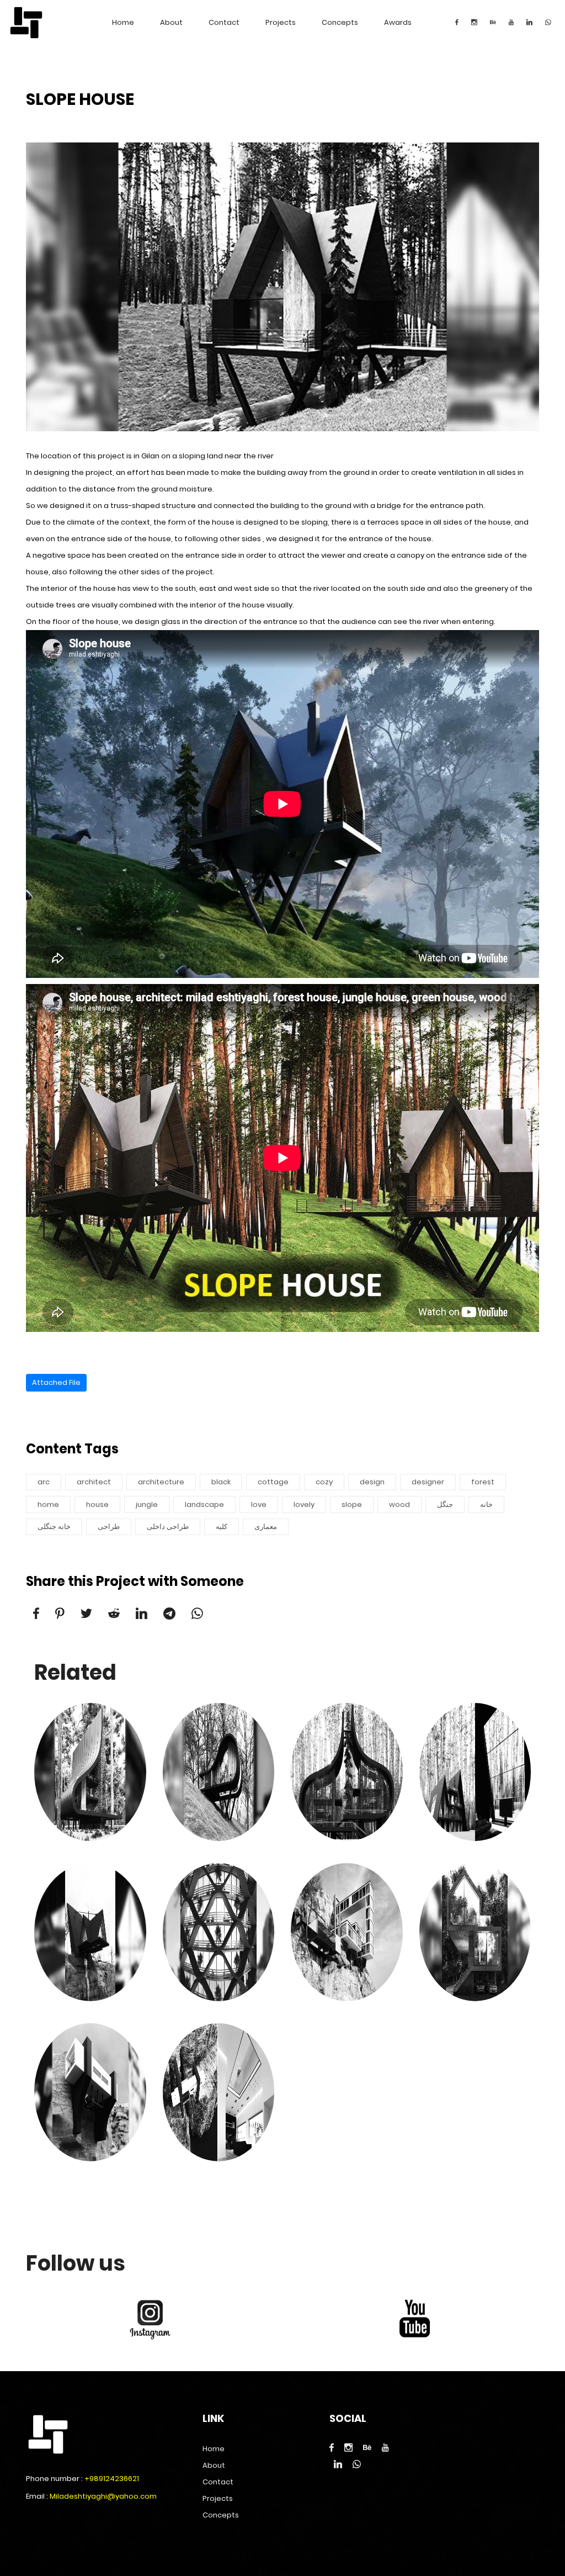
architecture (161, 1482)
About (171, 22)
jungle (147, 1504)
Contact (224, 22)
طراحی (109, 1527)
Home (123, 22)
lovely (304, 1504)
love (259, 1504)
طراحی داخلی (168, 1527)
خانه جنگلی (54, 1527)
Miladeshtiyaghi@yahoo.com (103, 2496)
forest (483, 1482)
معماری (266, 1527)
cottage (273, 1482)
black (221, 1482)
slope (352, 1504)
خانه (486, 1504)
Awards (398, 22)
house (97, 1504)
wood (399, 1504)
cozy (324, 1482)
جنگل (445, 1504)
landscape (204, 1504)
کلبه (222, 1527)
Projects (281, 22)
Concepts (340, 22)
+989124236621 (112, 2479)
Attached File (56, 1382)
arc (44, 1482)
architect (94, 1482)
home (48, 1504)
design (372, 1482)
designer (428, 1482)
